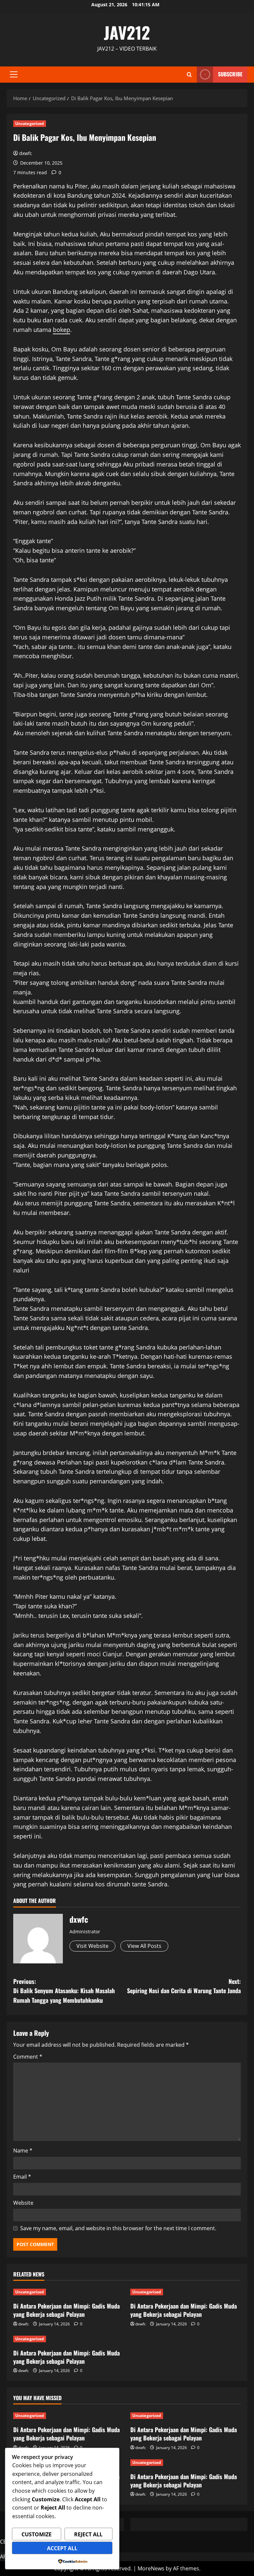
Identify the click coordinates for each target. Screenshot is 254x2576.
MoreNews (151, 2568)
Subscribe (230, 74)
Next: (184, 1986)
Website (23, 2203)
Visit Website (92, 1946)
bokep (62, 330)
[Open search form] (189, 75)
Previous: (64, 1991)
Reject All (88, 2534)
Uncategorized (30, 123)
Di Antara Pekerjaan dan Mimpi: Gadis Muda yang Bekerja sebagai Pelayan (66, 2310)
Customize (37, 2534)
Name (23, 2151)
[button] (14, 74)
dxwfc (26, 153)
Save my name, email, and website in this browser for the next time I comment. (118, 2228)
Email (22, 2177)
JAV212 (127, 32)
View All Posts (144, 1946)
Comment (28, 2057)
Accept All (62, 2548)
